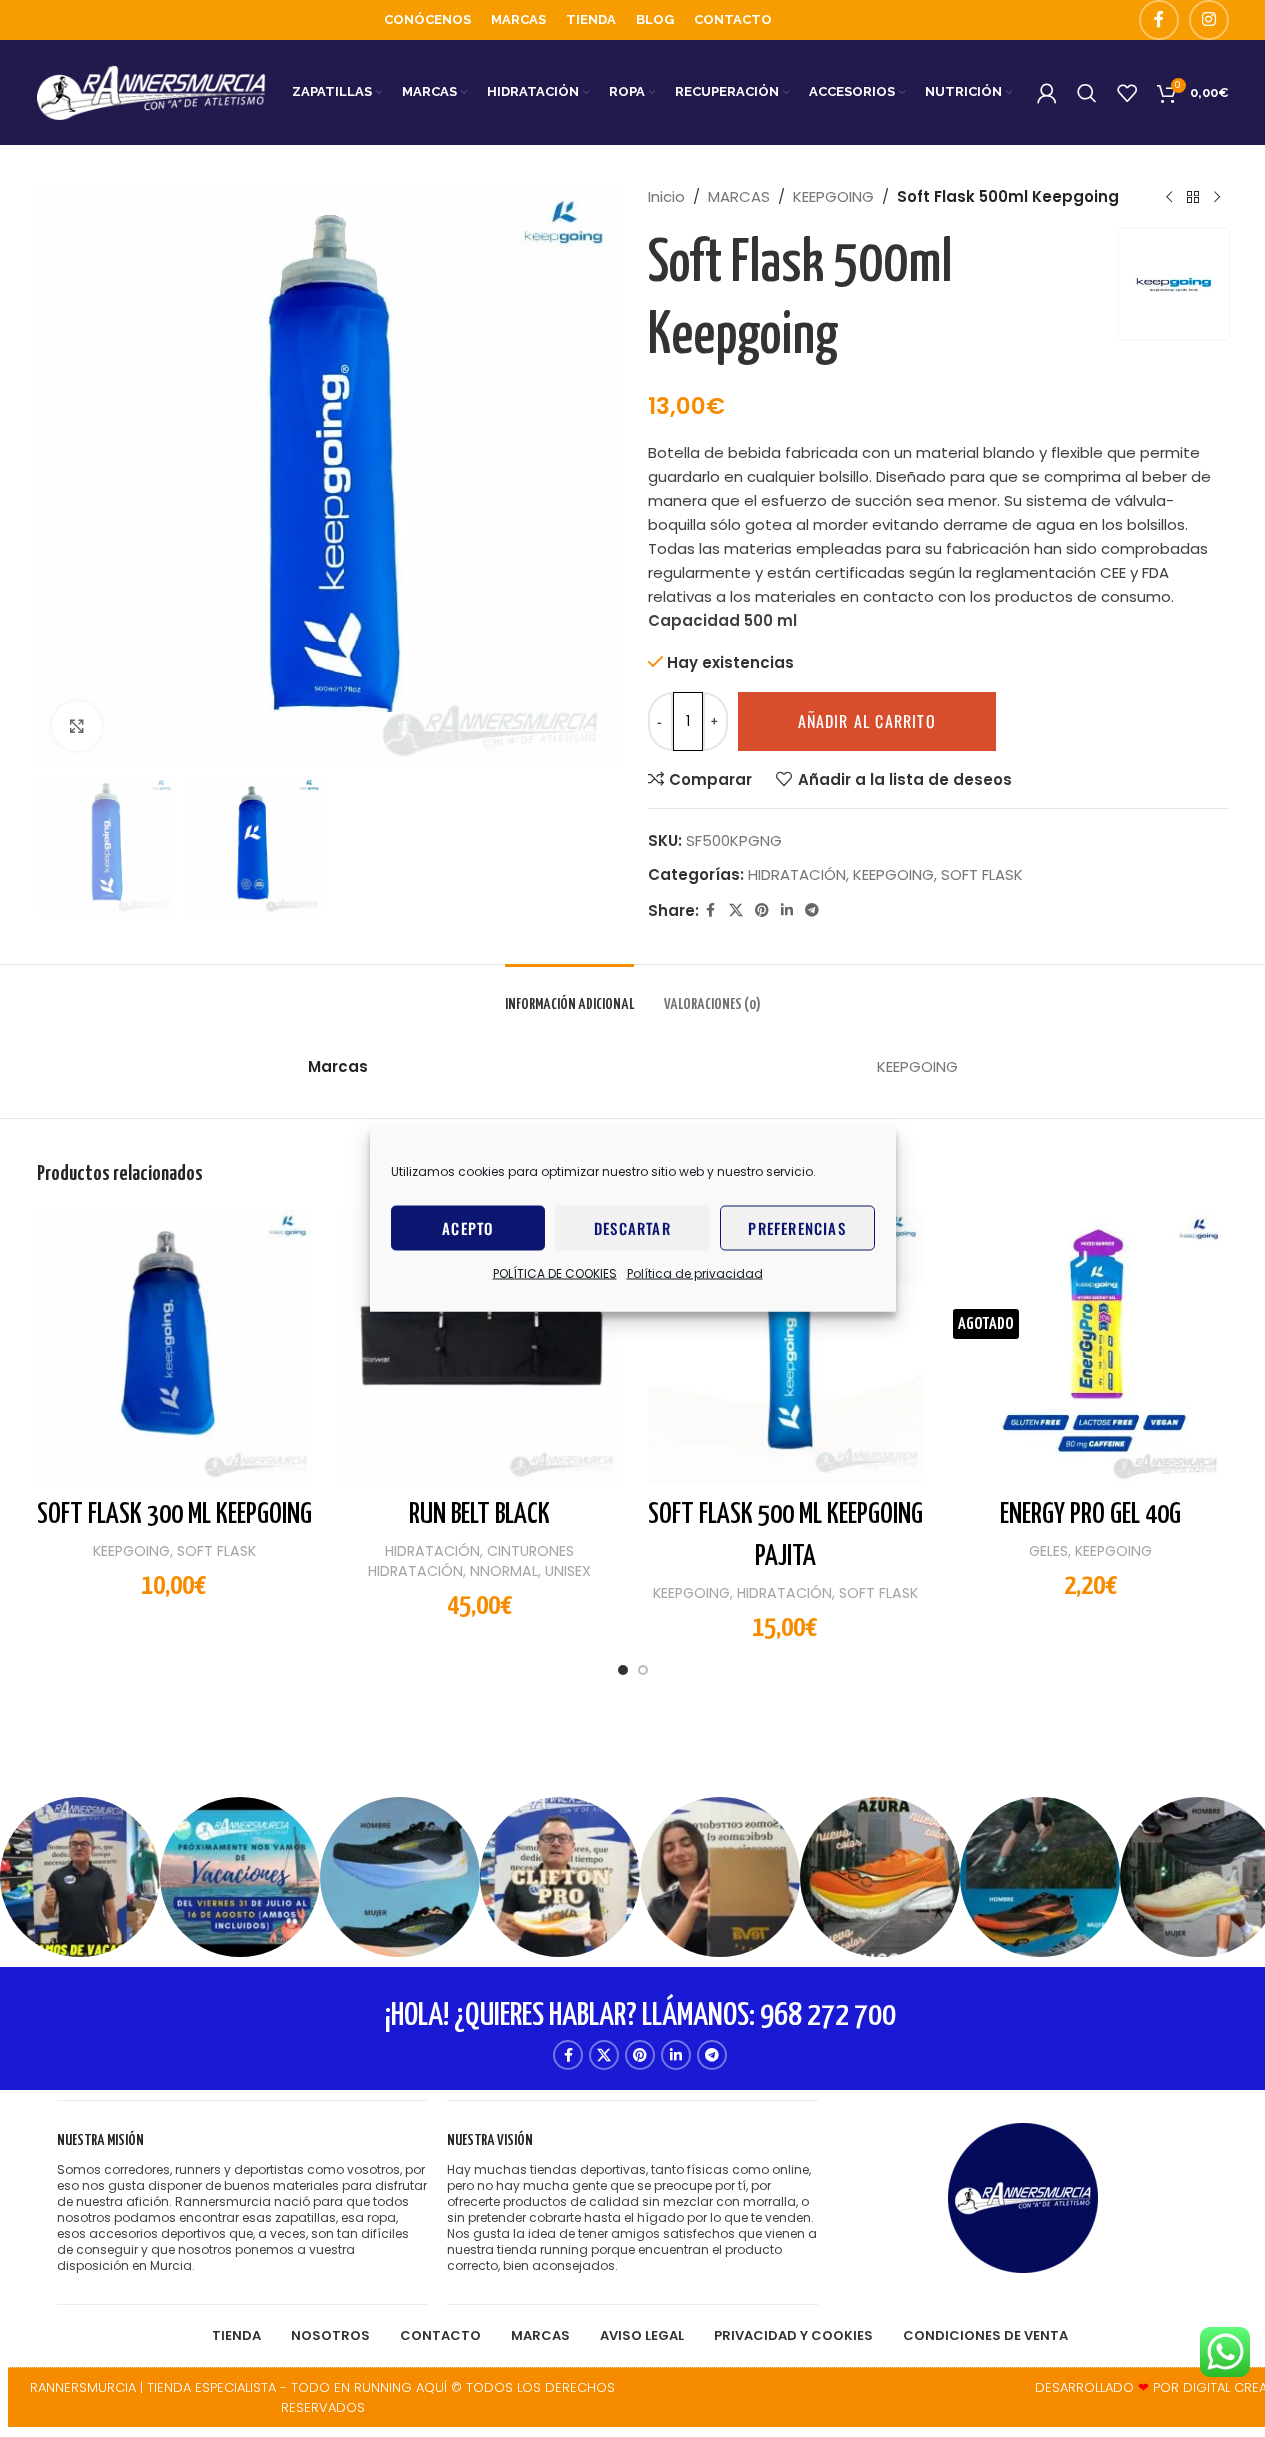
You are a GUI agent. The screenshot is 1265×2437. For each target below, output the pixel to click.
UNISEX (568, 1571)
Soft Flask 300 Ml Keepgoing (174, 1515)
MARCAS (739, 196)
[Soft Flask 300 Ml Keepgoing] (175, 1347)
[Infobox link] (242, 2202)
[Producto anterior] (1169, 197)
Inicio (666, 196)
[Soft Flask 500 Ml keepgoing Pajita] (786, 1347)
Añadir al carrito (867, 721)
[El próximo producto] (1217, 197)
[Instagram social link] (1209, 20)
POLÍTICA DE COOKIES (555, 1272)
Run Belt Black (479, 1515)
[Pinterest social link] (762, 910)
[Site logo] (152, 91)
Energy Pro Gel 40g (1090, 1515)
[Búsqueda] (1087, 93)
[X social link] (736, 910)
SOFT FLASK (982, 874)
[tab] (569, 994)
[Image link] (1023, 2196)
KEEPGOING (833, 196)
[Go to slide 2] (643, 1675)
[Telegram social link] (812, 910)
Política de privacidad (695, 1272)
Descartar (632, 1228)
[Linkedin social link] (787, 910)
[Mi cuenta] (1047, 93)
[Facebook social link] (1159, 20)
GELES (1048, 1551)
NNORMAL (504, 1571)
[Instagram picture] (80, 1877)
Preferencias (796, 1228)
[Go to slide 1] (623, 1675)
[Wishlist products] (1127, 93)
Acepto (467, 1228)
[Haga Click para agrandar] (77, 726)
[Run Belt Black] (480, 1347)
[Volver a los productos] (1193, 197)
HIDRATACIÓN (797, 874)
